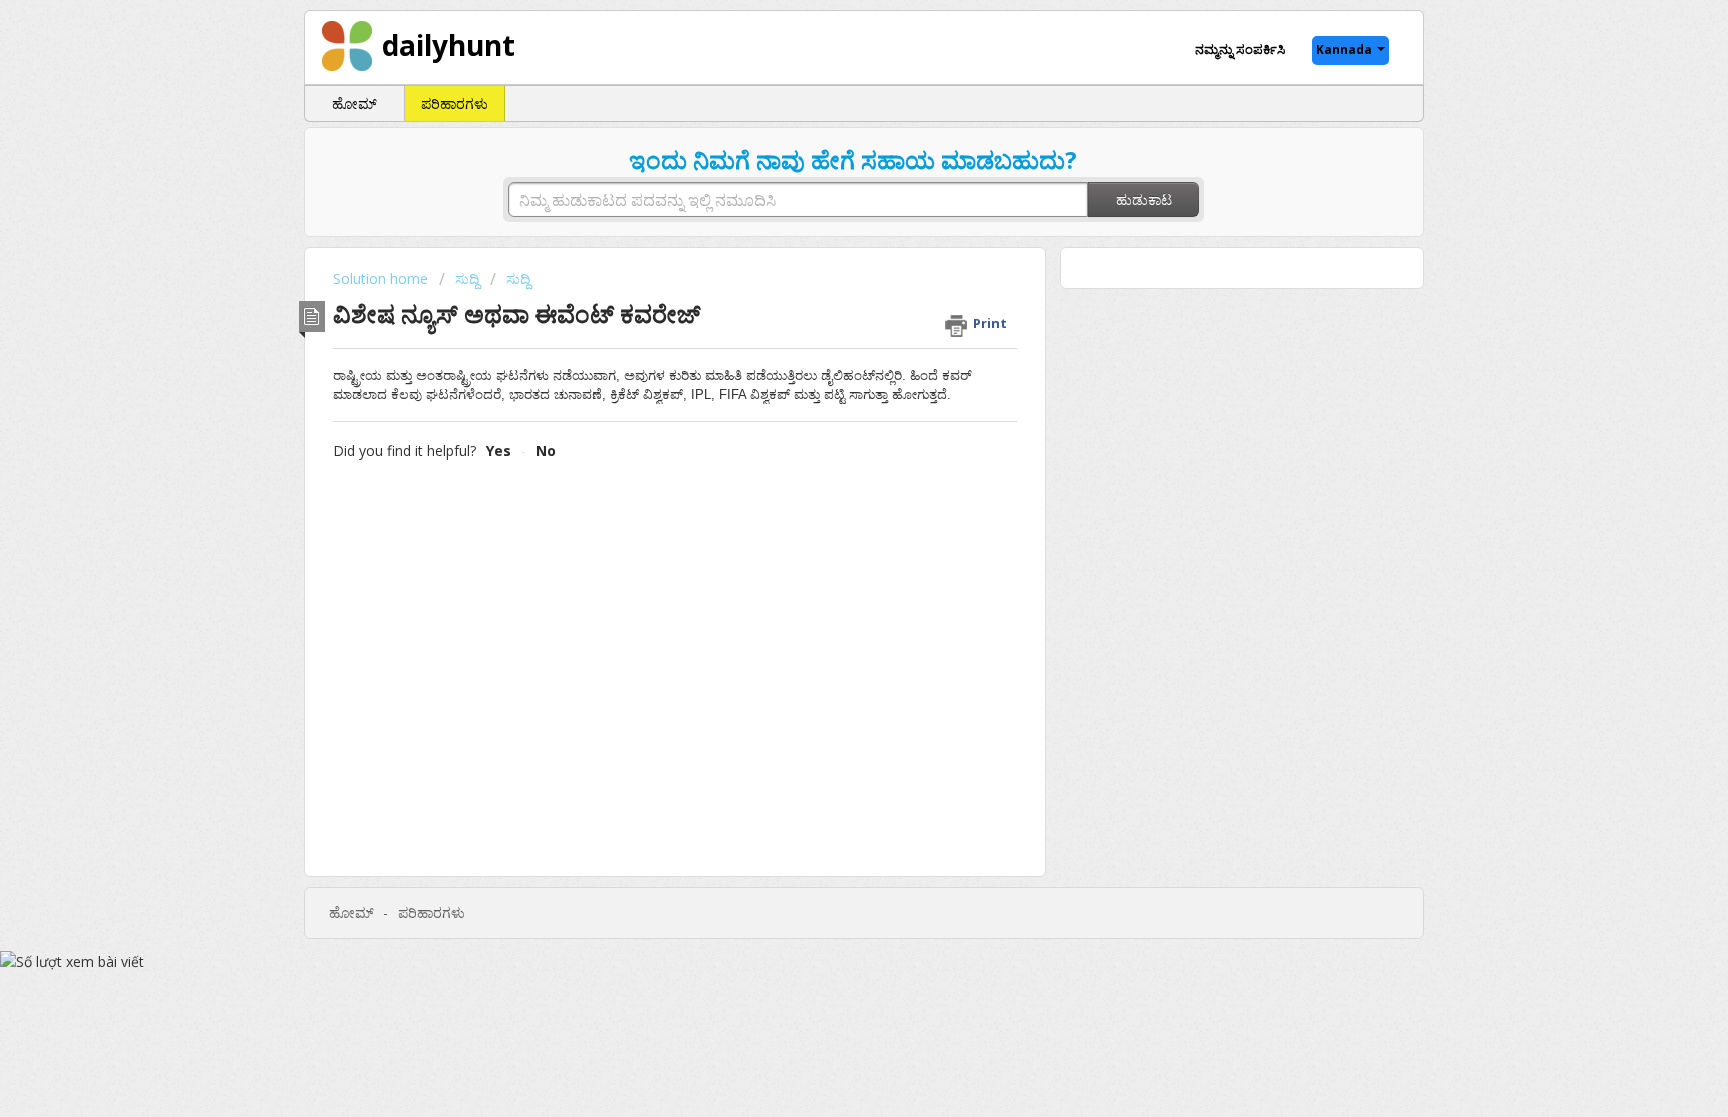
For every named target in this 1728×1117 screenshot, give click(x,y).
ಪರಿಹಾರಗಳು (454, 103)
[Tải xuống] (827, 296)
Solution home (382, 278)
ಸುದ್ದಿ (467, 278)
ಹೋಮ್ (354, 103)
